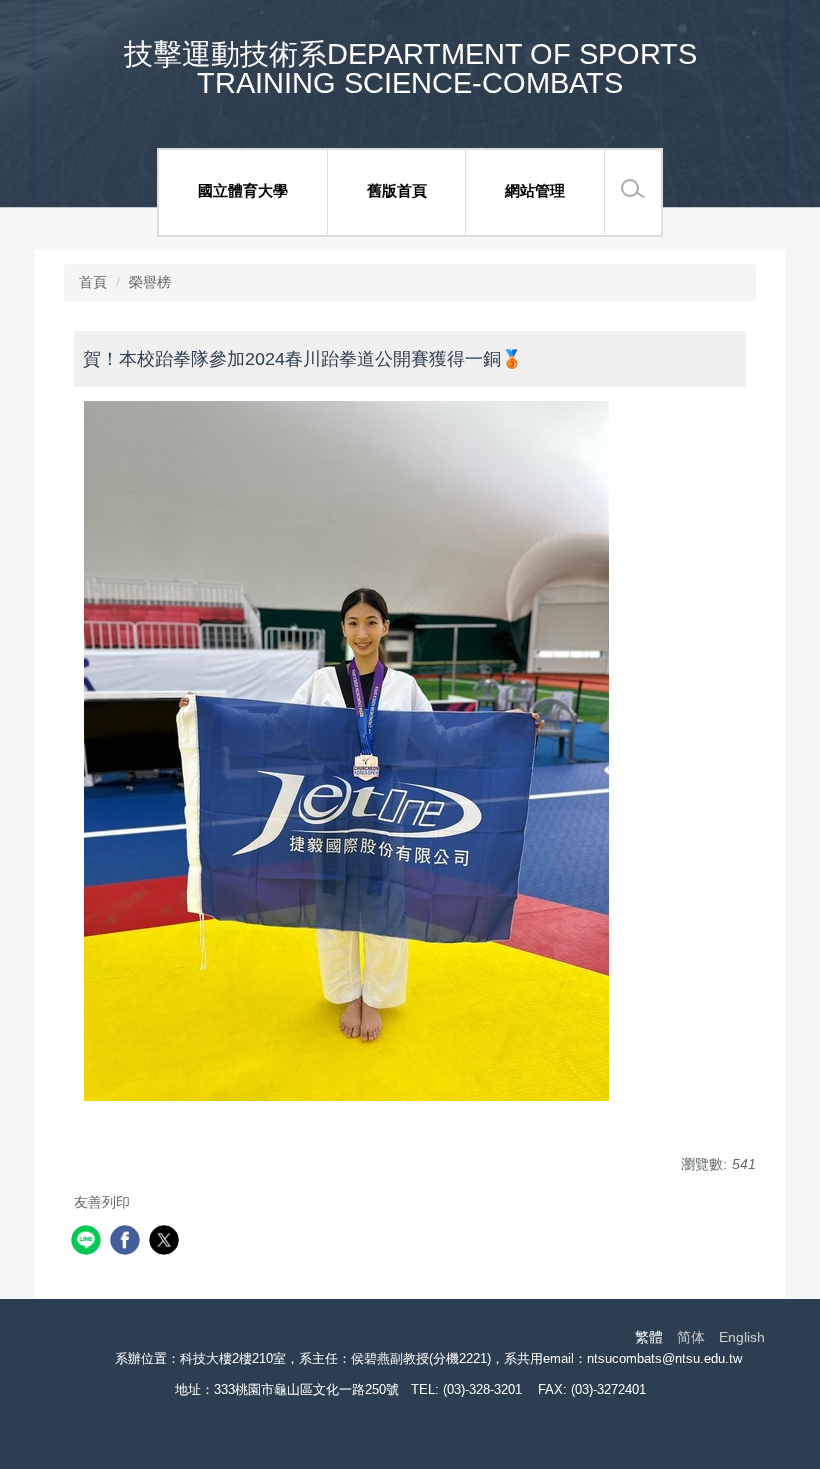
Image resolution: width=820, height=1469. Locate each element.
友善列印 (102, 1202)
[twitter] (166, 1242)
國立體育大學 (243, 190)
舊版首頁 (397, 190)
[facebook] (127, 1242)
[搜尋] (633, 189)
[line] (88, 1242)
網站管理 (535, 190)
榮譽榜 (150, 282)
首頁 (93, 282)
